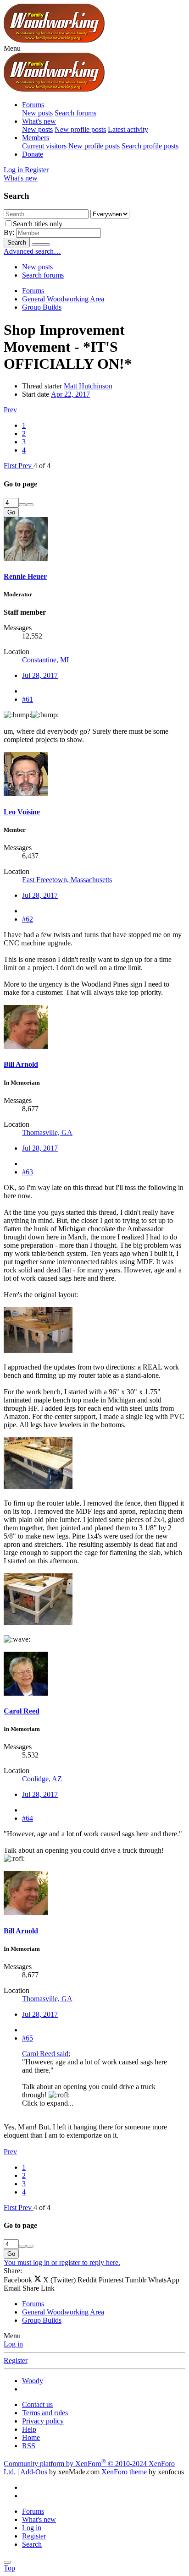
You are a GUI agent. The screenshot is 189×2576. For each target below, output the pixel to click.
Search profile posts (150, 146)
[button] (12, 48)
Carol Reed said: (46, 2054)
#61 (28, 699)
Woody (33, 2381)
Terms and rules (45, 2413)
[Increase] (22, 505)
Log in (13, 2344)
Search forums (75, 113)
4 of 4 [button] (42, 466)
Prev (10, 410)
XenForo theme (124, 2472)
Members (36, 138)
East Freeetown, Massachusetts (67, 880)
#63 (28, 1172)
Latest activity (128, 129)
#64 (28, 1818)
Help (29, 2429)
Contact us (37, 2404)
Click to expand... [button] (48, 2103)
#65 (28, 2038)
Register (16, 2360)
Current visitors (44, 146)
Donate (33, 154)
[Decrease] (30, 505)
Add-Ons (34, 2472)
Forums (33, 105)
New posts (37, 113)
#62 (28, 919)
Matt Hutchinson (88, 386)
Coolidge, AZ (42, 1779)
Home (31, 2437)
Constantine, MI (45, 660)
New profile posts (80, 129)
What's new (39, 121)
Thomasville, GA (47, 1132)
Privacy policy (43, 2421)
